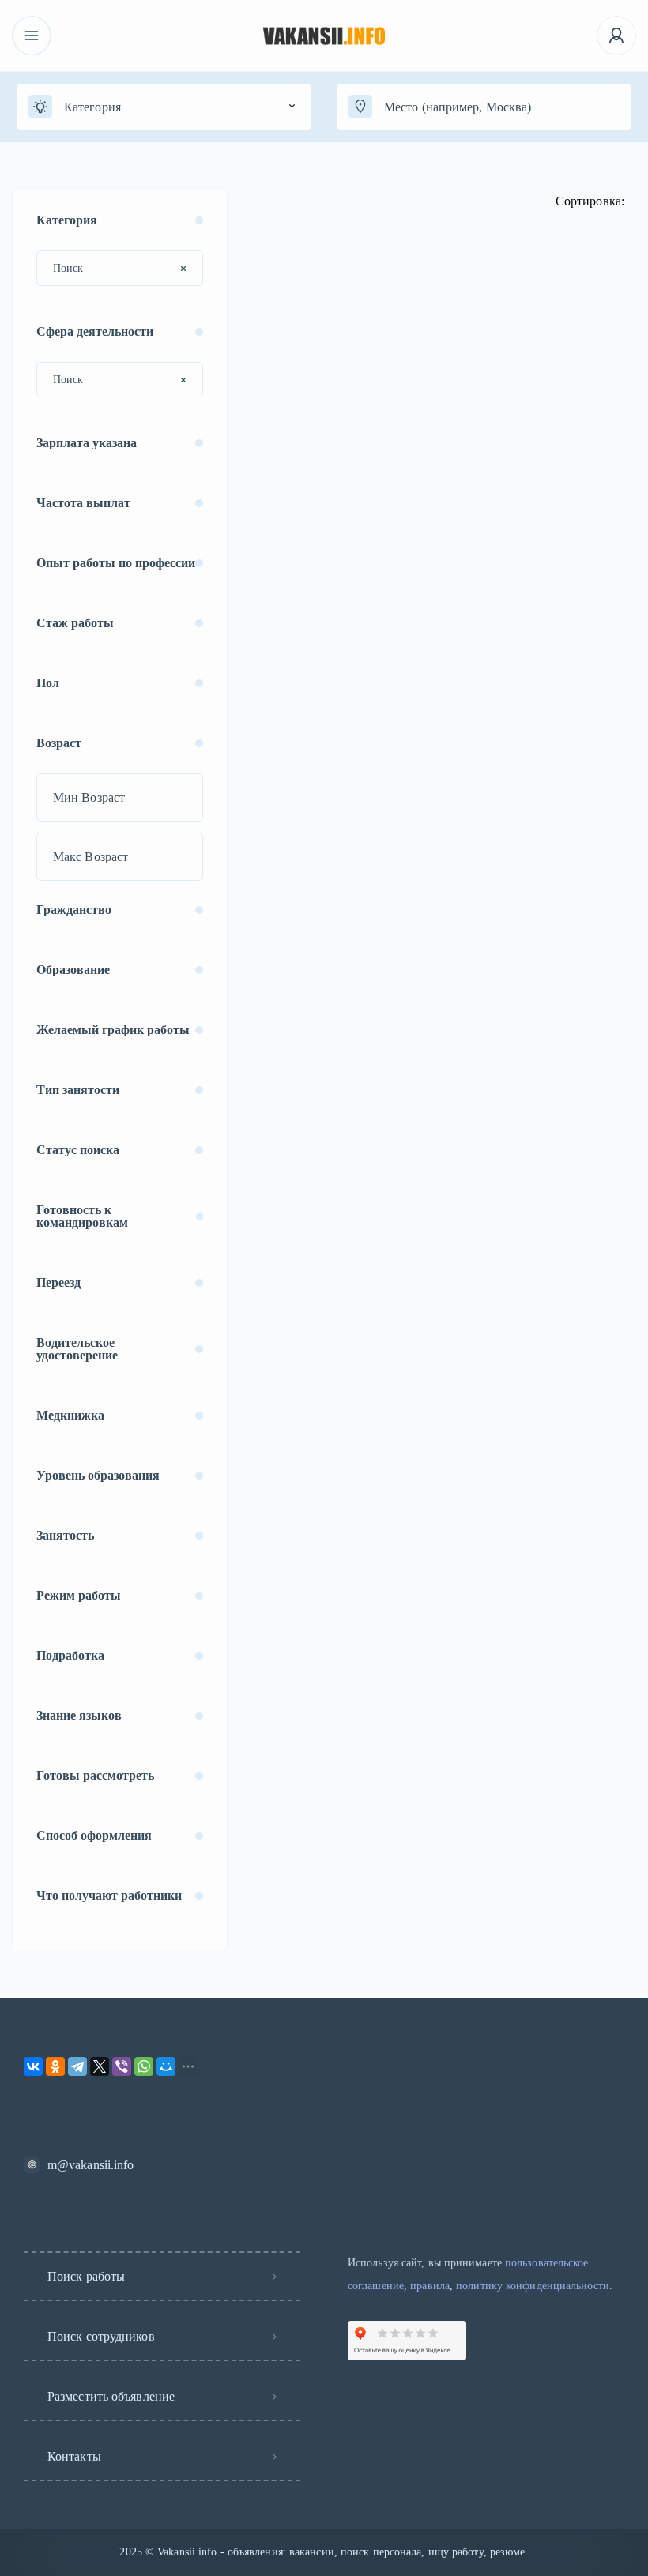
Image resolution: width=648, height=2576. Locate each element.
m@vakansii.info (91, 2165)
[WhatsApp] (144, 2066)
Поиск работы (86, 2276)
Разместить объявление (111, 2396)
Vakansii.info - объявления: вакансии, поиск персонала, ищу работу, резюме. (343, 2552)
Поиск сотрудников (101, 2336)
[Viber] (122, 2066)
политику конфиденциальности (533, 2286)
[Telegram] (77, 2066)
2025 (130, 2552)
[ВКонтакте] (33, 2066)
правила (430, 2286)
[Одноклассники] (55, 2066)
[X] (100, 2066)
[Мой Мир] (166, 2066)
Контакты (74, 2456)
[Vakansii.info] (324, 36)
